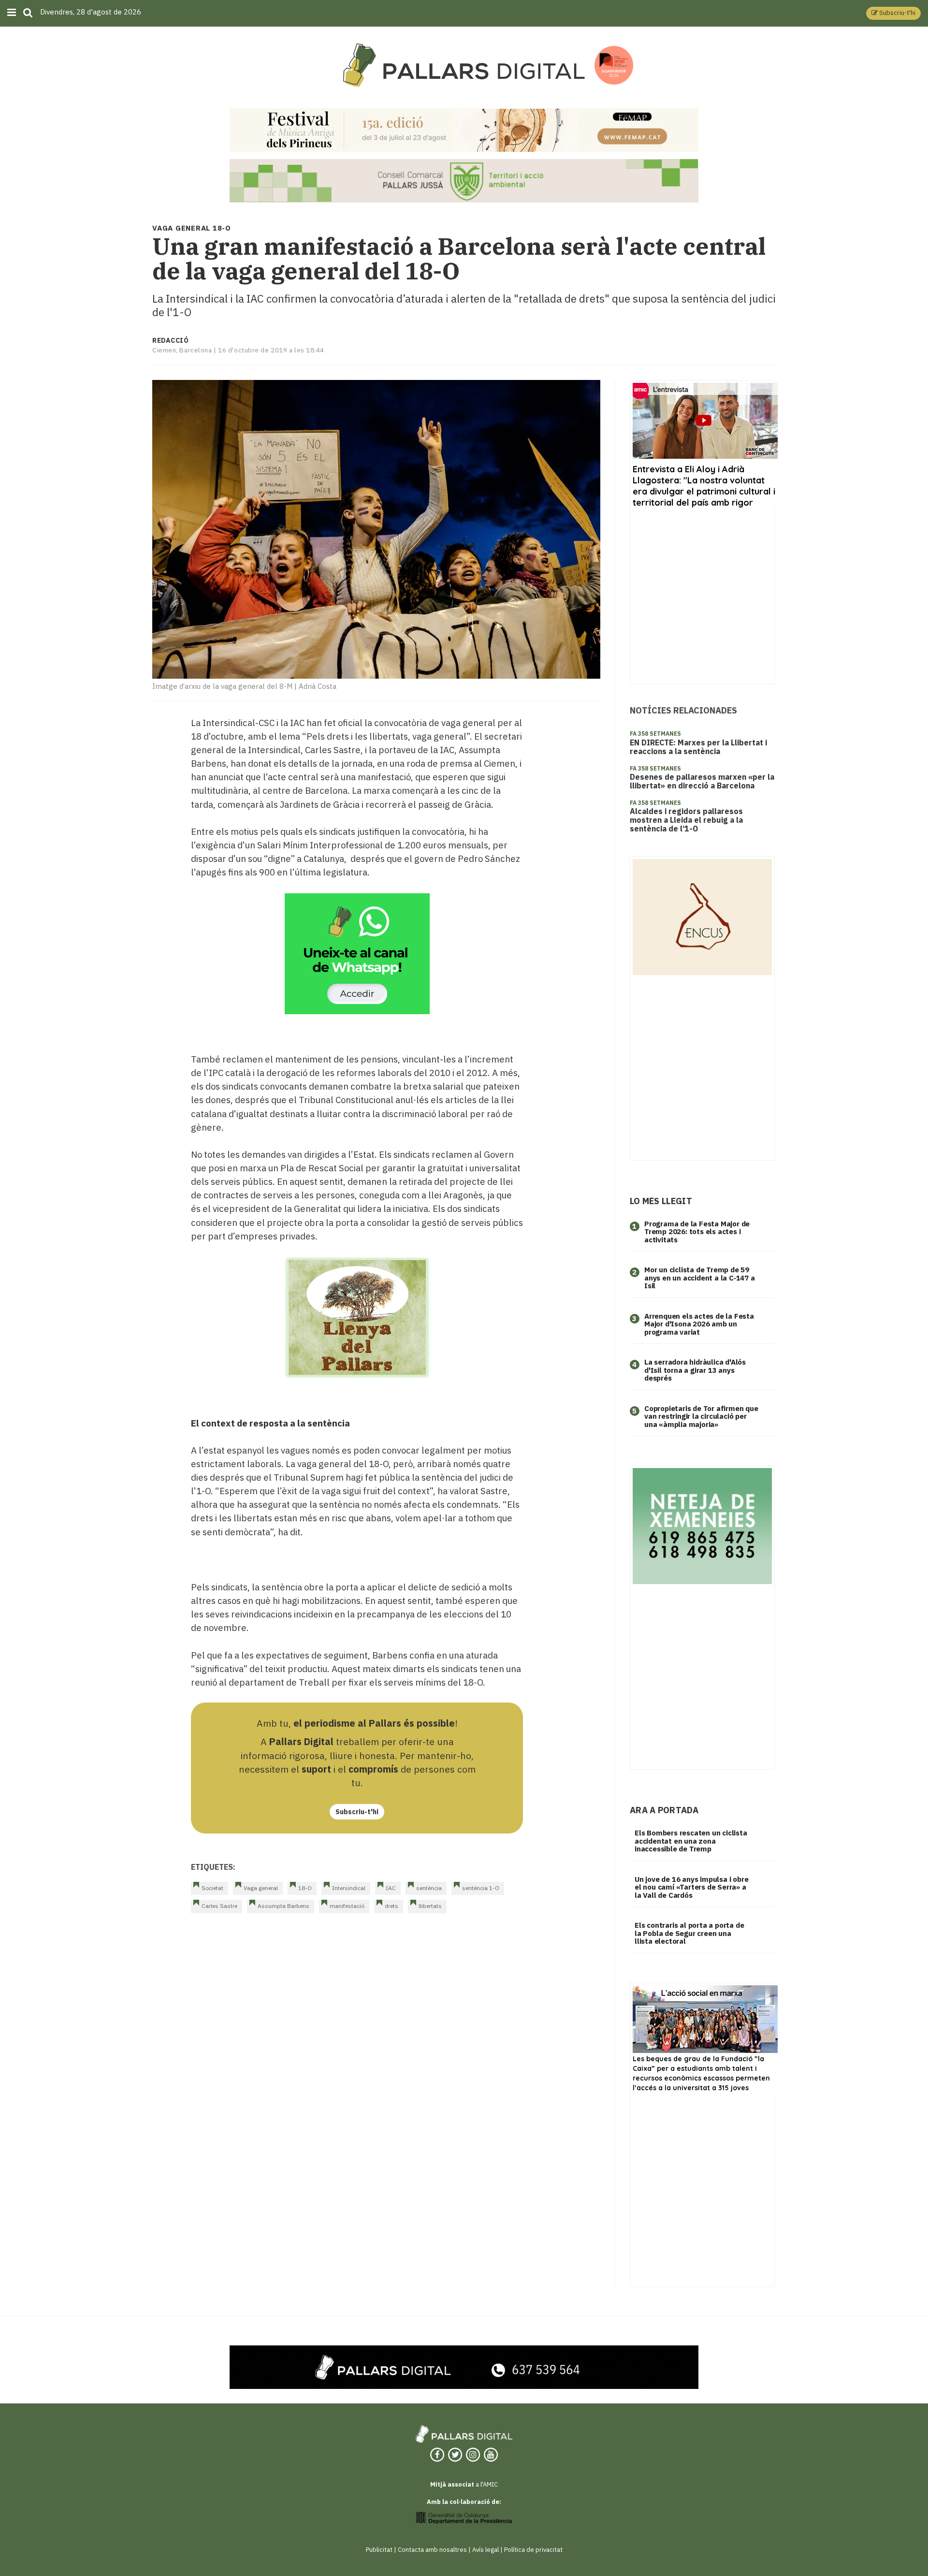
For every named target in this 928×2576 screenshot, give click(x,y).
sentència (429, 1888)
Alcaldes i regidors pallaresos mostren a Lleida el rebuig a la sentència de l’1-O (686, 820)
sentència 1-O (481, 1888)
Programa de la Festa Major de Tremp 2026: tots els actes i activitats (697, 1232)
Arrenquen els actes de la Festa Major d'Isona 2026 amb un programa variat (699, 1324)
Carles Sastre (219, 1906)
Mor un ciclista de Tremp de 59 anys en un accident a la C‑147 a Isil (700, 1278)
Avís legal (486, 2550)
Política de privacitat (533, 2550)
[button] (893, 13)
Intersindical (349, 1888)
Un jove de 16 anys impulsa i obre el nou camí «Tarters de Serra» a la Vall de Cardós (691, 1887)
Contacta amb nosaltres (432, 2550)
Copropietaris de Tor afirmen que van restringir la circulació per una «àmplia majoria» (701, 1416)
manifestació (347, 1906)
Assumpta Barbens (283, 1906)
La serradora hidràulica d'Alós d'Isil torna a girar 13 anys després (695, 1370)
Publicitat (379, 2550)
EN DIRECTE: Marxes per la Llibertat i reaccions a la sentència (698, 747)
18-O (305, 1888)
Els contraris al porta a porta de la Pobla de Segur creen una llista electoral (689, 1933)
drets (391, 1906)
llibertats (430, 1906)
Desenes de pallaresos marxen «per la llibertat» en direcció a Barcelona (702, 781)
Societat (212, 1888)
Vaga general (261, 1888)
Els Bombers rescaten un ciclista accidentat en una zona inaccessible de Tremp (691, 1841)
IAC (391, 1888)
